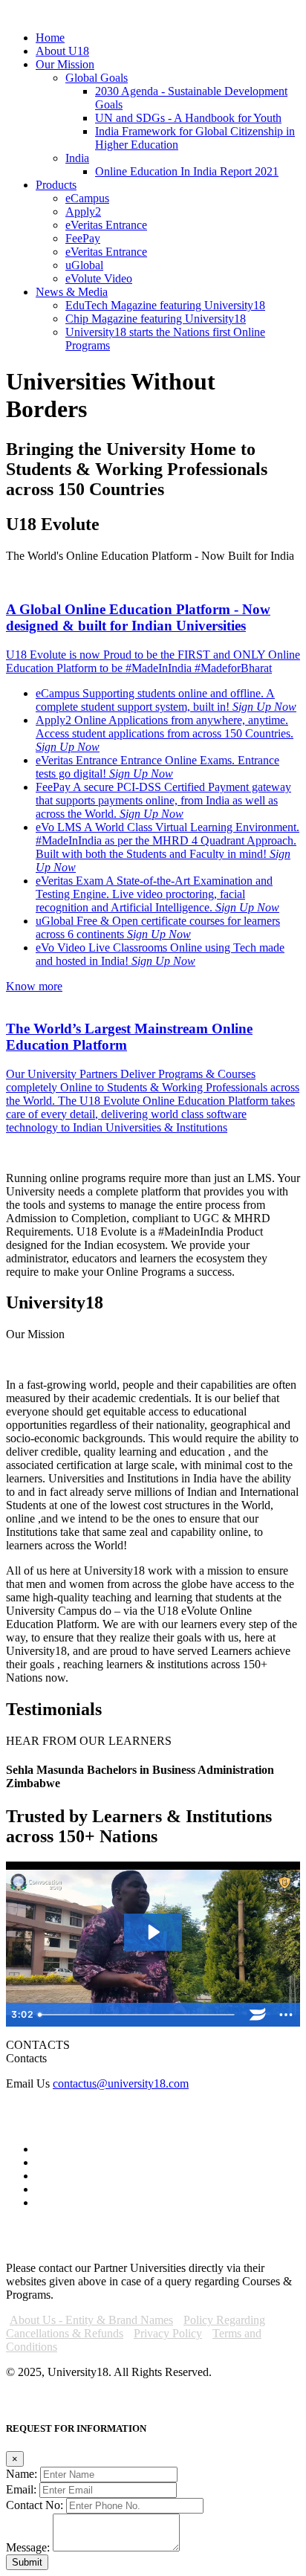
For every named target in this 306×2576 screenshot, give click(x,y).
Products (56, 185)
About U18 (62, 51)
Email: (21, 2489)
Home (50, 38)
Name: (22, 2474)
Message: (28, 2547)
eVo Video (160, 954)
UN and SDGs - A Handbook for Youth (188, 118)
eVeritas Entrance (106, 225)
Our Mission (65, 64)
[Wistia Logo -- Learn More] (258, 2015)
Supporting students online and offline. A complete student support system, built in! (155, 700)
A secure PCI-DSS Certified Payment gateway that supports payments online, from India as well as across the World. (163, 800)
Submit (27, 2562)
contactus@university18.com (121, 2083)
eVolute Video (99, 278)
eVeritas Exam (157, 894)
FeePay (83, 238)
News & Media (72, 292)
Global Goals (97, 78)
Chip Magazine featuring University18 (156, 319)
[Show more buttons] (286, 2015)
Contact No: (35, 2505)
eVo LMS (167, 847)
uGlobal (84, 265)
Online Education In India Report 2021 (187, 171)
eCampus (87, 198)
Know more (34, 986)
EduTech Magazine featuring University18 (165, 305)
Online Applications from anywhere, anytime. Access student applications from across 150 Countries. (165, 727)
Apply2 (83, 212)
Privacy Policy (168, 2333)
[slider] (138, 2015)
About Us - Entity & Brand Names (91, 2320)
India (77, 158)
